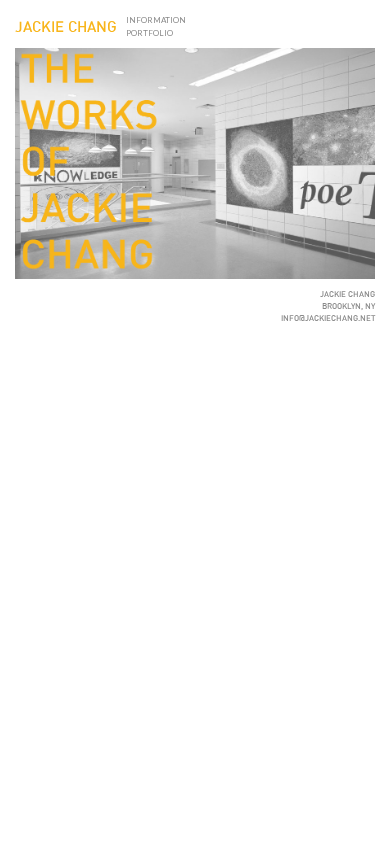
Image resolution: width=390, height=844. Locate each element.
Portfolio (149, 33)
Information (156, 20)
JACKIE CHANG (66, 27)
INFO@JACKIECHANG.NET (328, 319)
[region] (195, 164)
